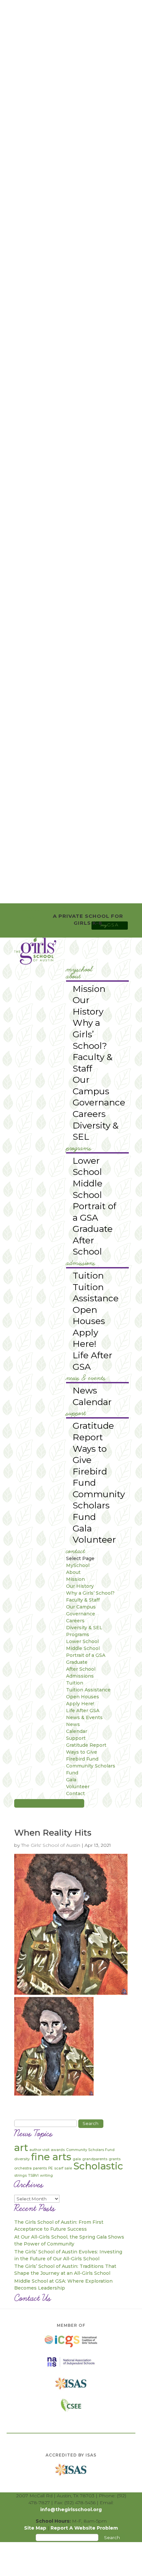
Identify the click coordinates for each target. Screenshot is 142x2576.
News (85, 1390)
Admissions (81, 1263)
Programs (79, 1149)
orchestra (23, 2168)
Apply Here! (85, 1338)
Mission (89, 989)
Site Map (35, 2528)
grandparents (95, 2159)
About (73, 977)
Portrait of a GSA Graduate (94, 1217)
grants (115, 2159)
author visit (39, 2150)
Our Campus (91, 1085)
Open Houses (89, 1315)
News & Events (86, 1378)
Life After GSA (92, 1361)
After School (87, 1246)
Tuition (88, 1275)
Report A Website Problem (84, 2528)
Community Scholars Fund (99, 1505)
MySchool (79, 970)
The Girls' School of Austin (51, 1845)
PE (51, 2168)
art (21, 2148)
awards (58, 2150)
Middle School (88, 1189)
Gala (82, 1528)
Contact (76, 1552)
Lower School (87, 1166)
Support (76, 1414)
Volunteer (94, 1540)
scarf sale (63, 2168)
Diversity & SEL (96, 1131)
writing (46, 2176)
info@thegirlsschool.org (71, 2510)
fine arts (51, 2157)
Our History (88, 1006)
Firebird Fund (90, 1477)
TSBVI (33, 2176)
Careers (89, 1114)
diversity (22, 2159)
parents (40, 2168)
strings (20, 2176)
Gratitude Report (93, 1431)
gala (77, 2159)
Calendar (92, 1402)
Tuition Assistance (96, 1293)
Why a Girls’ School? (90, 1034)
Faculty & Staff (93, 1063)
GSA (110, 925)
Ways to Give (90, 1454)
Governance (99, 1102)
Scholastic (98, 2166)
